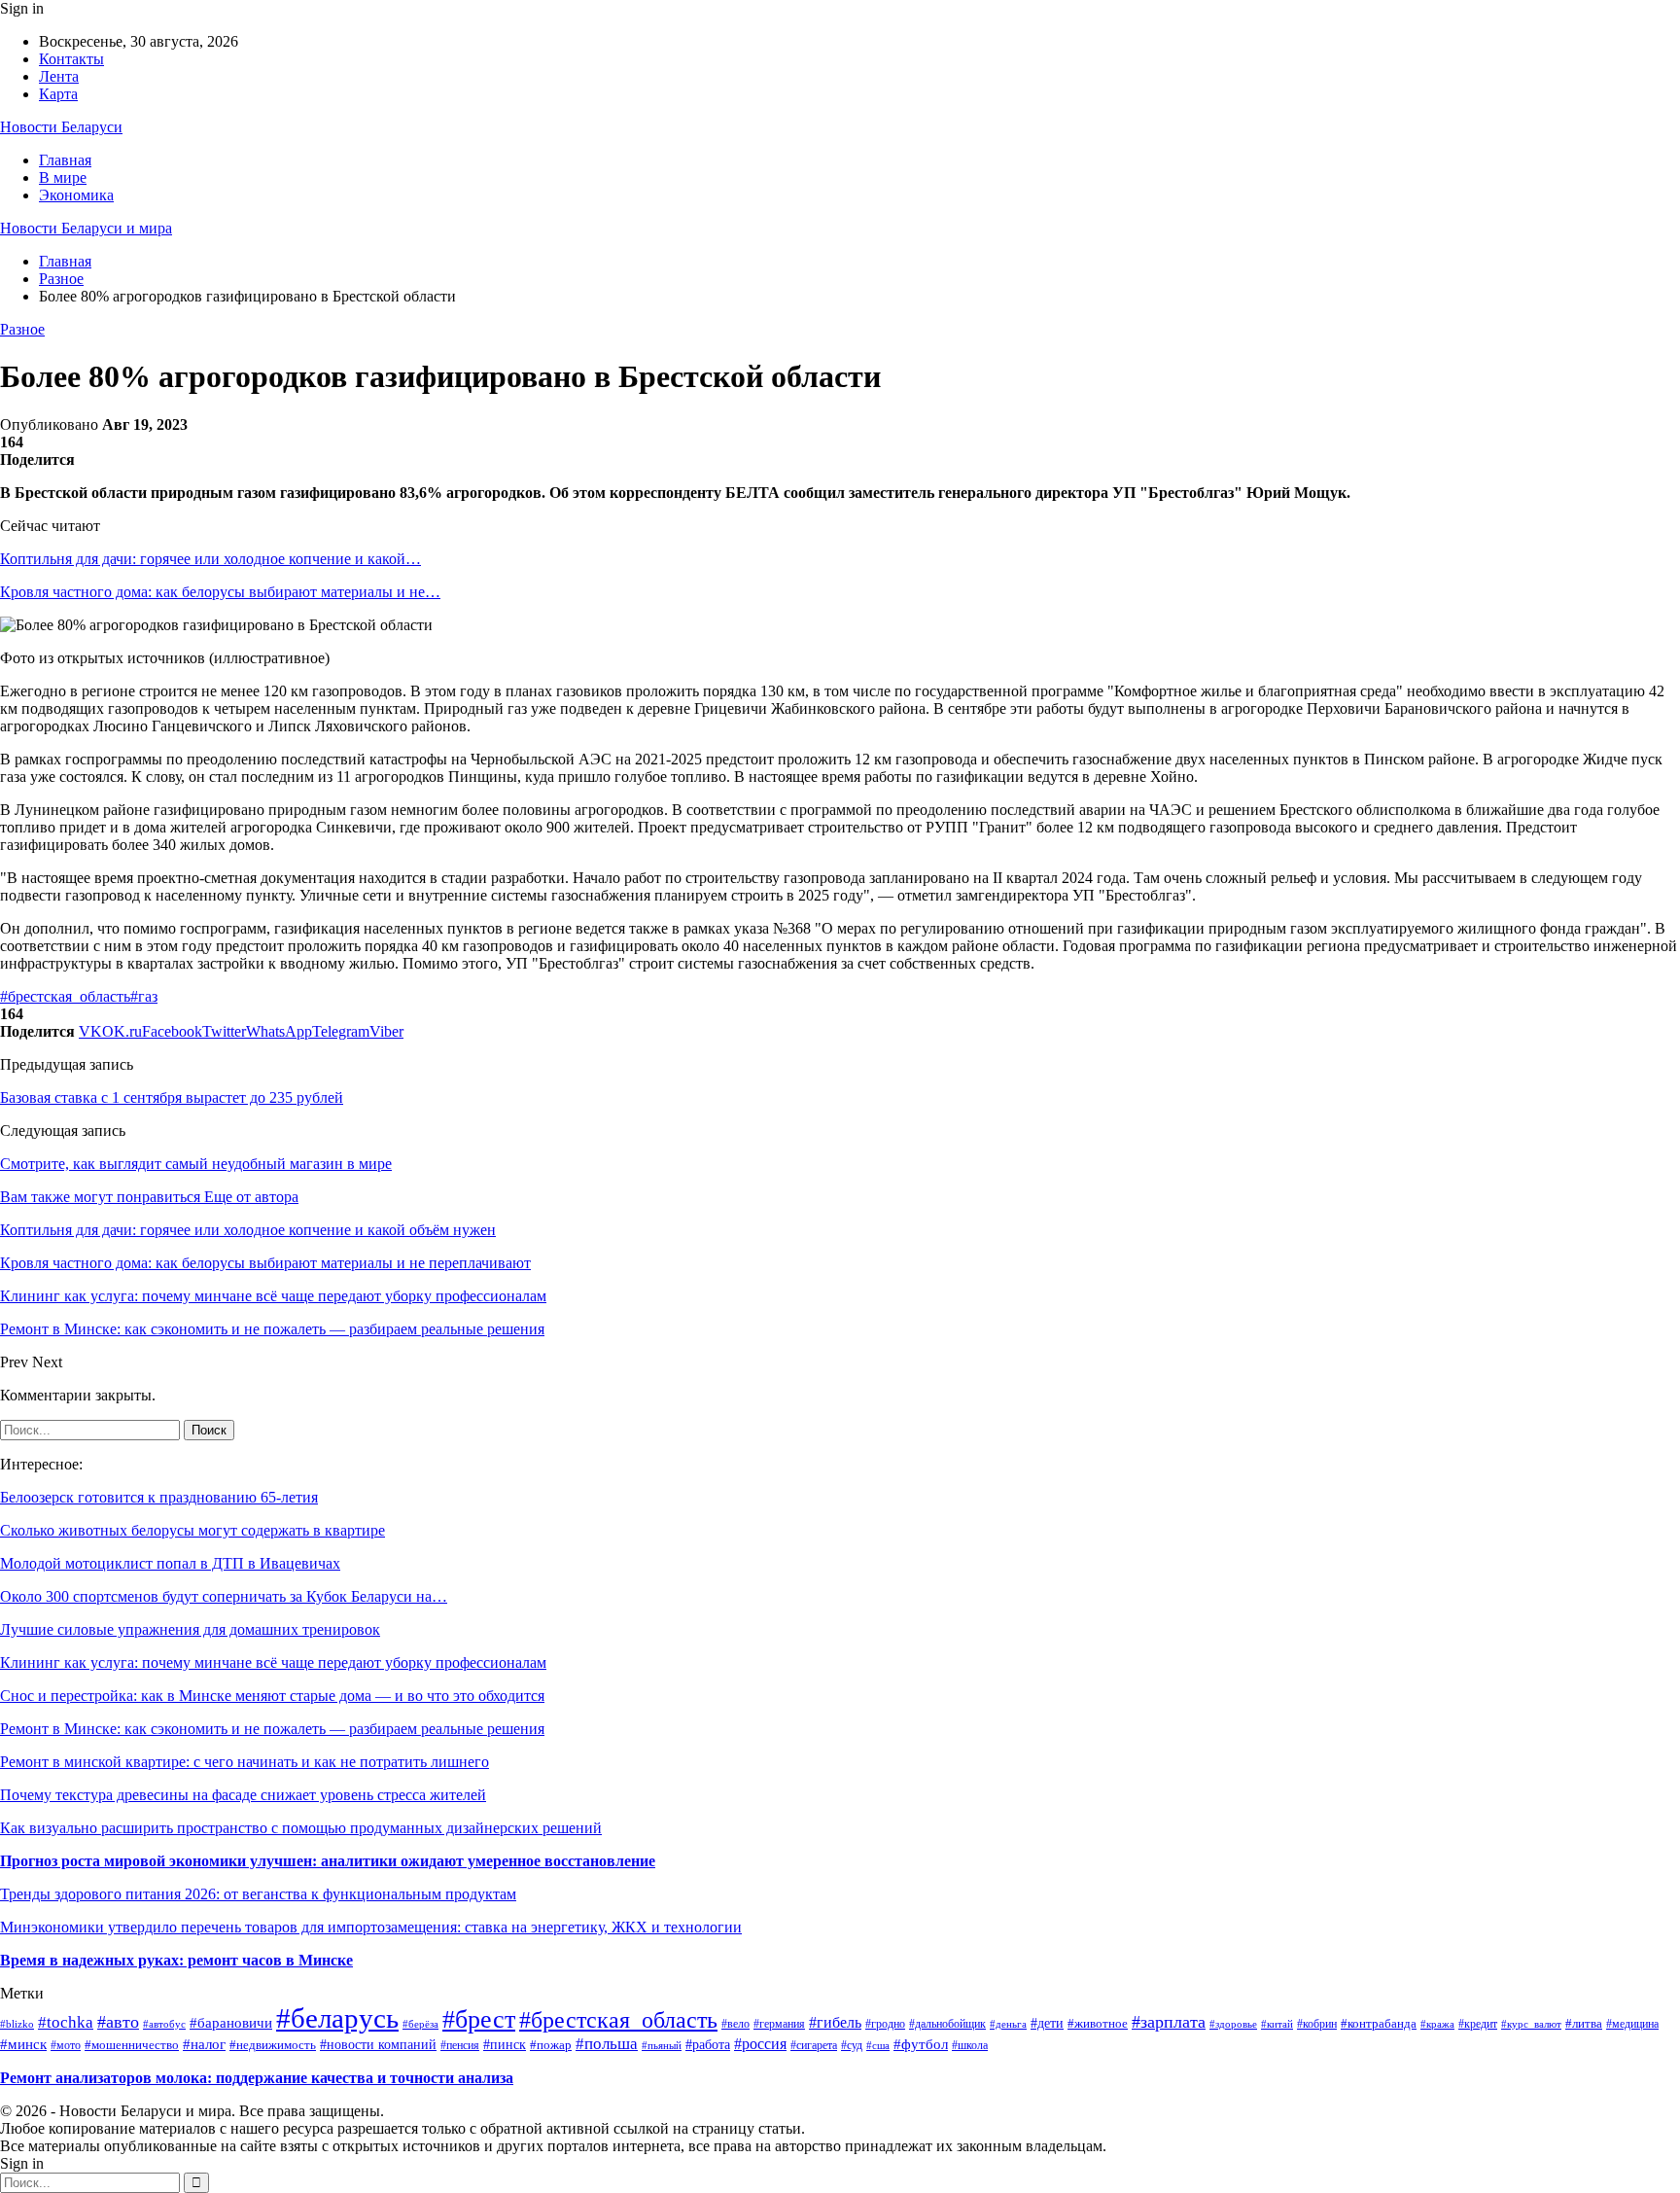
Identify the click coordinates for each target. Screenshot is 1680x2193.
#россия (760, 2044)
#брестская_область (65, 996)
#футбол (921, 2044)
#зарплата (1169, 2022)
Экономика (76, 195)
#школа (970, 2045)
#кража (1437, 2024)
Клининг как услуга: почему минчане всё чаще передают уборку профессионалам (273, 1662)
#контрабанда (1379, 2023)
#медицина (1632, 2024)
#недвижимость (273, 2045)
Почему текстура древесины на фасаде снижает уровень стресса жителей (243, 1795)
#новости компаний (378, 2045)
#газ (144, 996)
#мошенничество (132, 2045)
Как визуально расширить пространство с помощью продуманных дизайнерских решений (301, 1828)
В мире (63, 177)
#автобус (164, 2024)
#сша (878, 2045)
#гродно (885, 2024)
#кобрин (1317, 2024)
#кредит (1478, 2024)
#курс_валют (1531, 2024)
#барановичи (231, 2023)
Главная (65, 160)
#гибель (835, 2022)
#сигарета (814, 2045)
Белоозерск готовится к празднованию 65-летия (159, 1497)
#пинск (505, 2045)
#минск (23, 2044)
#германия (779, 2024)
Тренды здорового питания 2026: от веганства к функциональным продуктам (258, 1894)
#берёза (420, 2024)
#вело (735, 2024)
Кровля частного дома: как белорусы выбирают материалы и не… (220, 592)
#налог (204, 2044)
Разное (22, 329)
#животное (1098, 2023)
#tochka (66, 2022)
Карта (58, 94)
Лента (59, 76)
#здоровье (1233, 2024)
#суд (852, 2045)
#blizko (17, 2024)
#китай (1277, 2024)
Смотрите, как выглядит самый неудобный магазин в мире (196, 1164)
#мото (66, 2045)
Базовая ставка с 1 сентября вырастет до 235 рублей (172, 1097)
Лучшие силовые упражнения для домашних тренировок (190, 1629)
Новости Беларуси (61, 127)
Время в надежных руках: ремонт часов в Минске (176, 1960)
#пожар (551, 2045)
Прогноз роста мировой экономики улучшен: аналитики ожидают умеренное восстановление (328, 1861)
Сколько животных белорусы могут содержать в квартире (192, 1530)
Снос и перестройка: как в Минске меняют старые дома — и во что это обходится (272, 1696)
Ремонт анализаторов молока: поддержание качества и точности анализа (257, 2078)
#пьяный (662, 2045)
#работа (708, 2044)
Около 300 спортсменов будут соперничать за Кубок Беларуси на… (224, 1596)
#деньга (1008, 2024)
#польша (607, 2044)
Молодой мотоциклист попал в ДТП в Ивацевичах (170, 1563)
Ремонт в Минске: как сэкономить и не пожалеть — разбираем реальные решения (272, 1729)
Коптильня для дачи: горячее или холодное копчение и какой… (210, 559)
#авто (118, 2022)
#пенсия (460, 2046)
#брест (479, 2019)
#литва (1584, 2023)
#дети (1047, 2023)
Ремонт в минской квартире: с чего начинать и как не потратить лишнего (245, 1762)
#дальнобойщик (947, 2024)
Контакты (71, 59)
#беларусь (337, 2018)
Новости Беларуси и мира (86, 228)
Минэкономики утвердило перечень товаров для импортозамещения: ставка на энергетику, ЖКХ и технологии (371, 1927)
